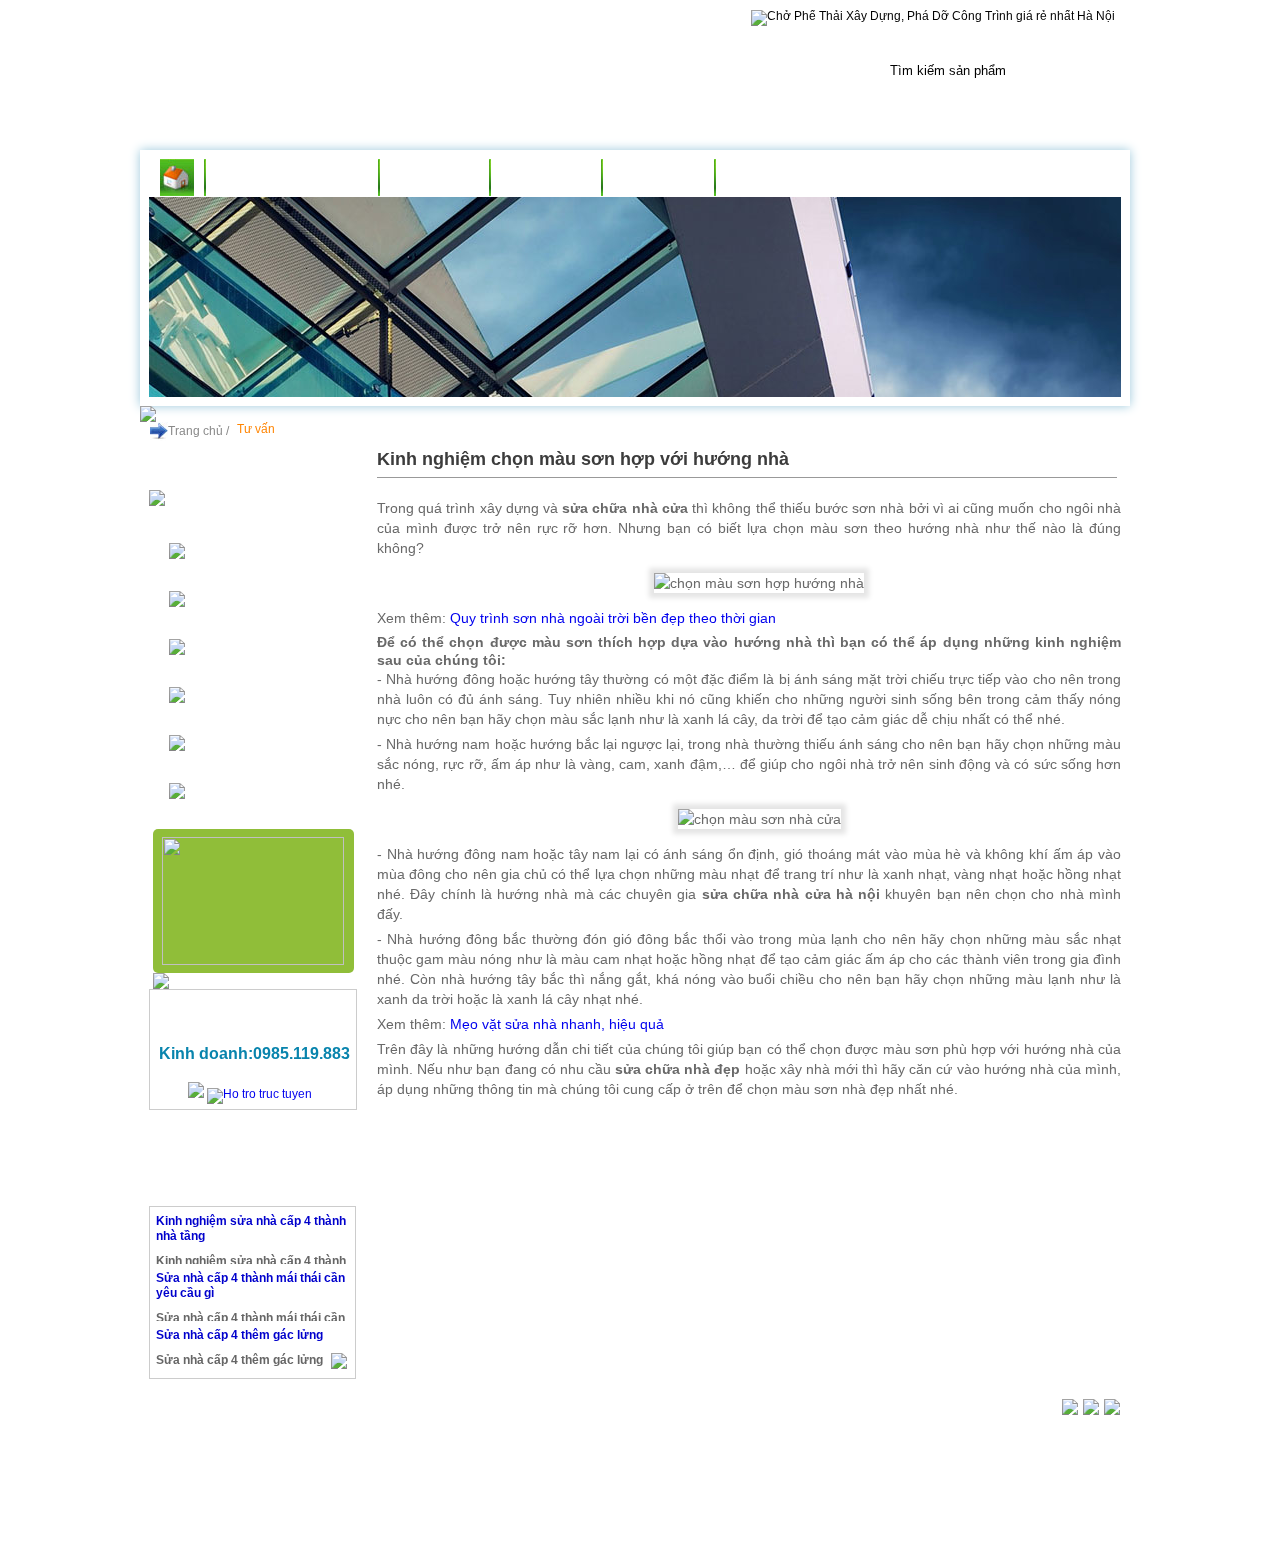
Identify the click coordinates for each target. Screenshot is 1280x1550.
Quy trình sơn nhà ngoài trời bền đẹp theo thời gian (613, 618)
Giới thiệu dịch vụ (292, 178)
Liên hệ (770, 178)
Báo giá (658, 178)
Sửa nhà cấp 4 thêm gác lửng (239, 1335)
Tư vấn (434, 178)
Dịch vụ (545, 178)
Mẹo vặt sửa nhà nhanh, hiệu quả (557, 1024)
